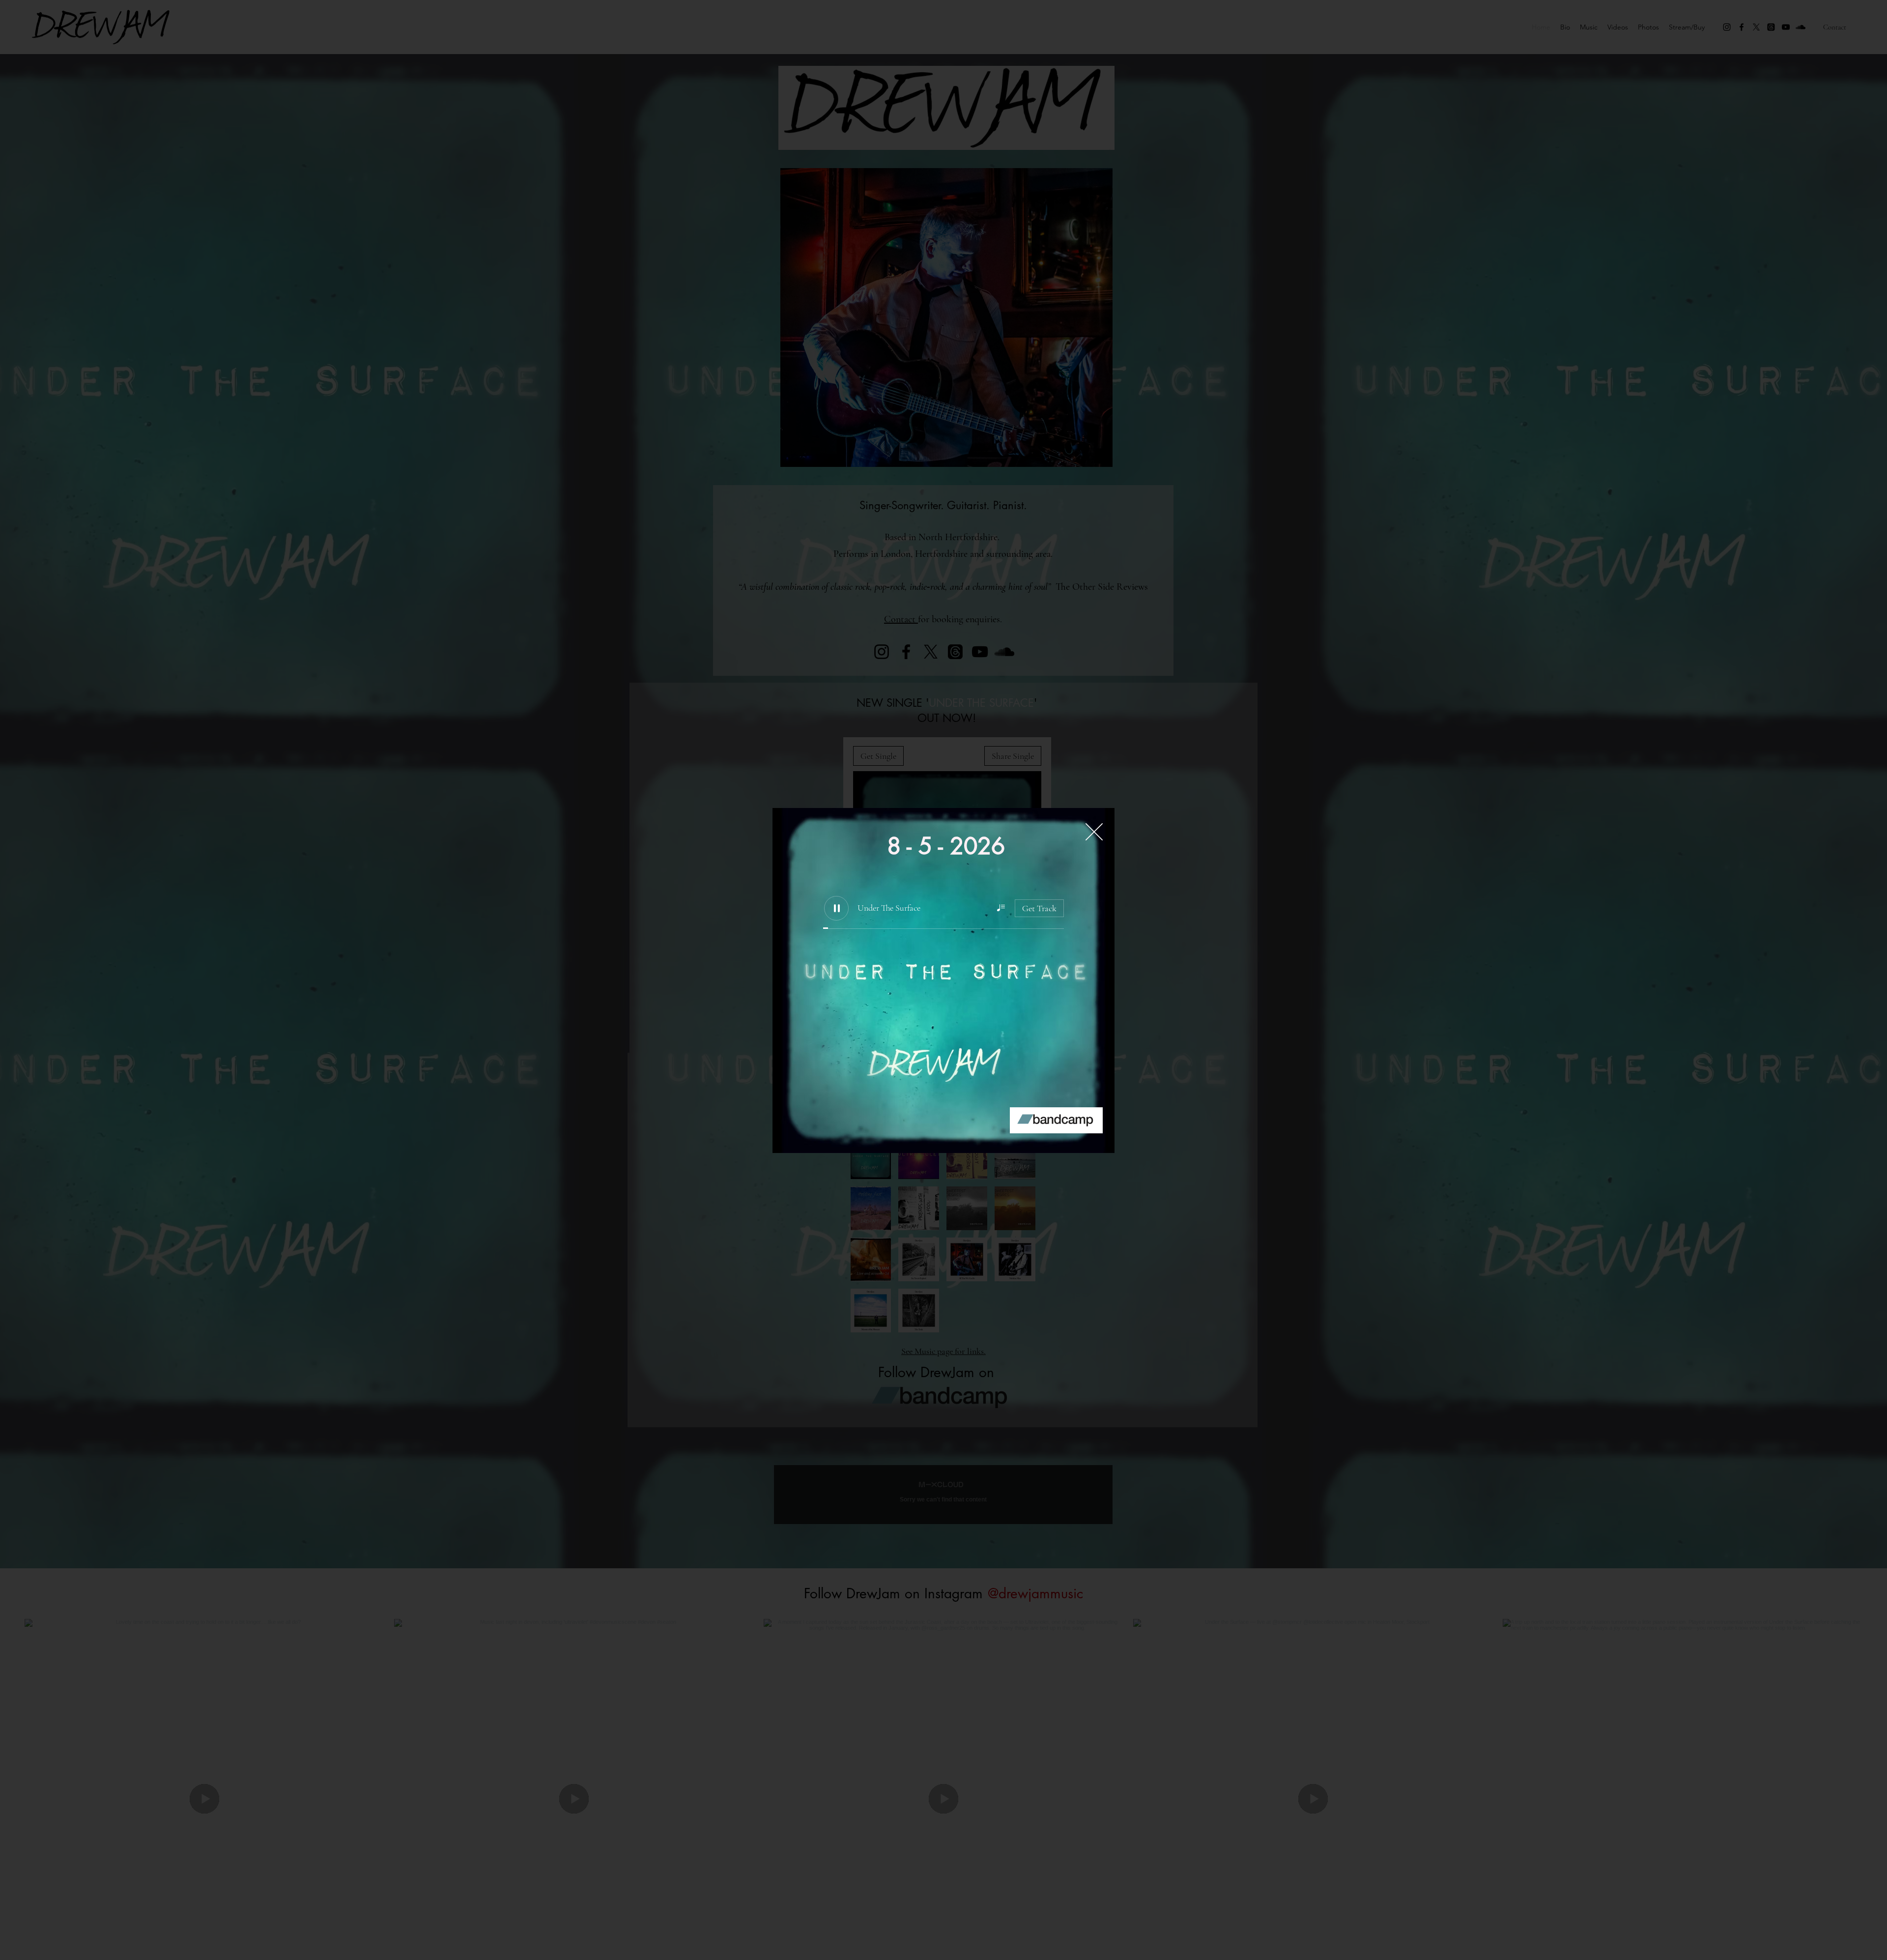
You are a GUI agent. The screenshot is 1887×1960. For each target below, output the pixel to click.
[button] (1094, 832)
